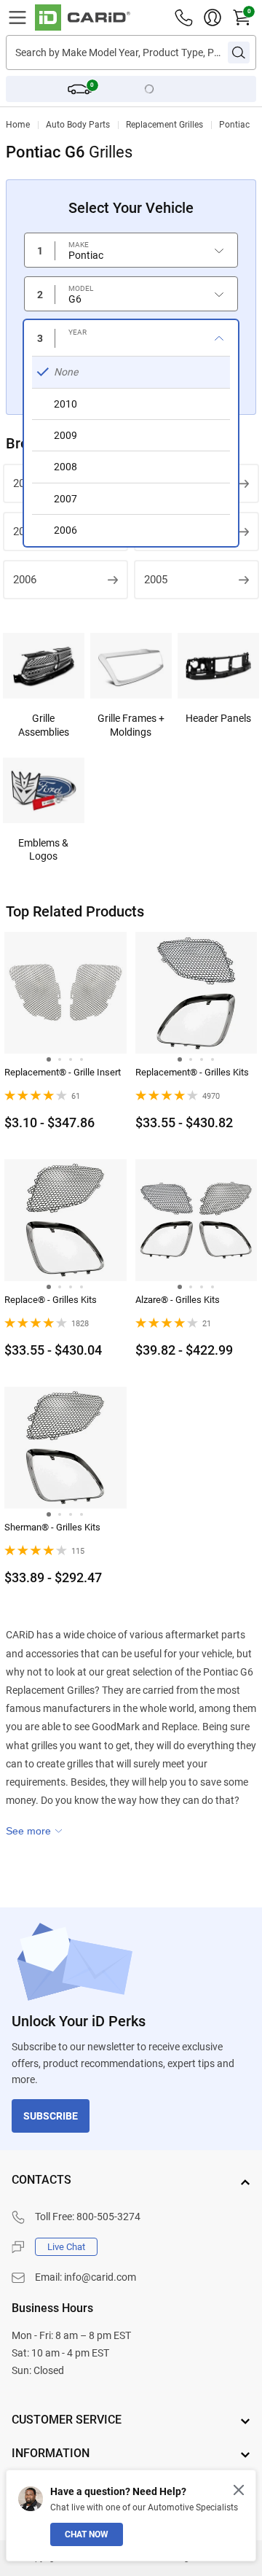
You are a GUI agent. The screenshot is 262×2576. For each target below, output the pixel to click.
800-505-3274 (108, 2217)
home (18, 125)
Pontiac (234, 125)
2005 (156, 580)
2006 (25, 580)
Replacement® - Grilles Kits (192, 1072)
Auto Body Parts (78, 125)
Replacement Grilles (164, 125)
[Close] (239, 2490)
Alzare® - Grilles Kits (178, 1300)
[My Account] (213, 17)
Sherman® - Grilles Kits (52, 1527)
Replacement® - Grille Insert (63, 1072)
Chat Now (87, 2534)
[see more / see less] (34, 1831)
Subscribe (51, 2116)
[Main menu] (17, 17)
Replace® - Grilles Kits (51, 1300)
